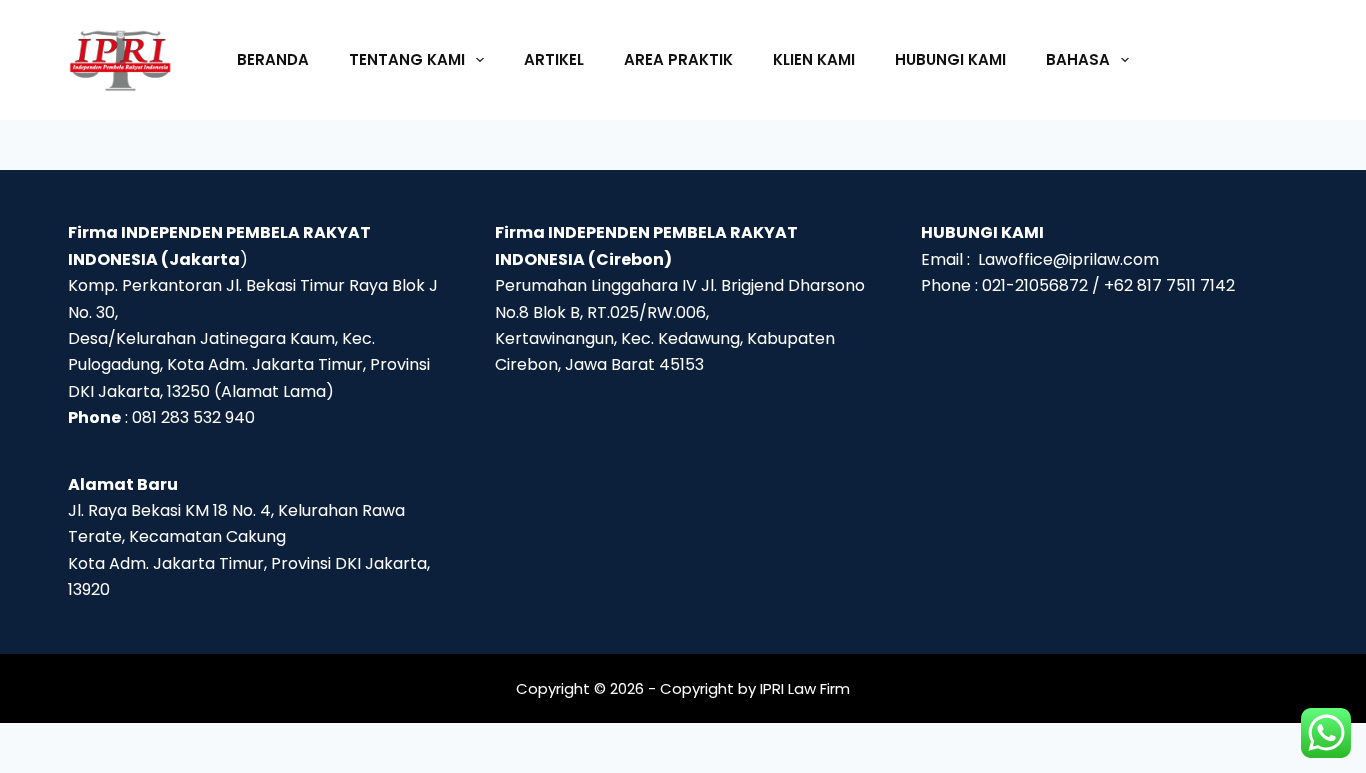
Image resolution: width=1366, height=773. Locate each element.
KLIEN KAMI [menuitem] (814, 59)
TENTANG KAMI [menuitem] (407, 59)
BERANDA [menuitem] (273, 59)
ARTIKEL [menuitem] (554, 59)
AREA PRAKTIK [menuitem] (678, 59)
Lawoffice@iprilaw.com (1068, 259)
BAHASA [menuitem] (1078, 59)
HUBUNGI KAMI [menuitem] (950, 59)
